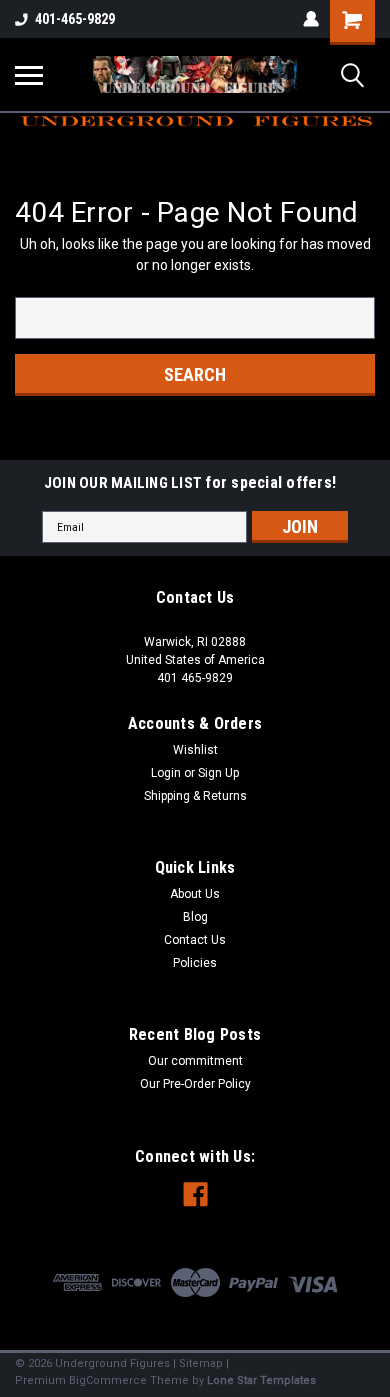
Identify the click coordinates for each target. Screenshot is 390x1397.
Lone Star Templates (261, 1380)
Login (166, 773)
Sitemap (201, 1363)
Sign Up (218, 773)
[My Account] (311, 19)
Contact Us (195, 940)
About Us (195, 894)
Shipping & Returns (195, 796)
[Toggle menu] (29, 75)
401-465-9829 (75, 19)
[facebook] (195, 1194)
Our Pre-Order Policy (195, 1084)
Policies (195, 963)
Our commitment (195, 1061)
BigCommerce (108, 1380)
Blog (195, 917)
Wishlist (195, 750)
